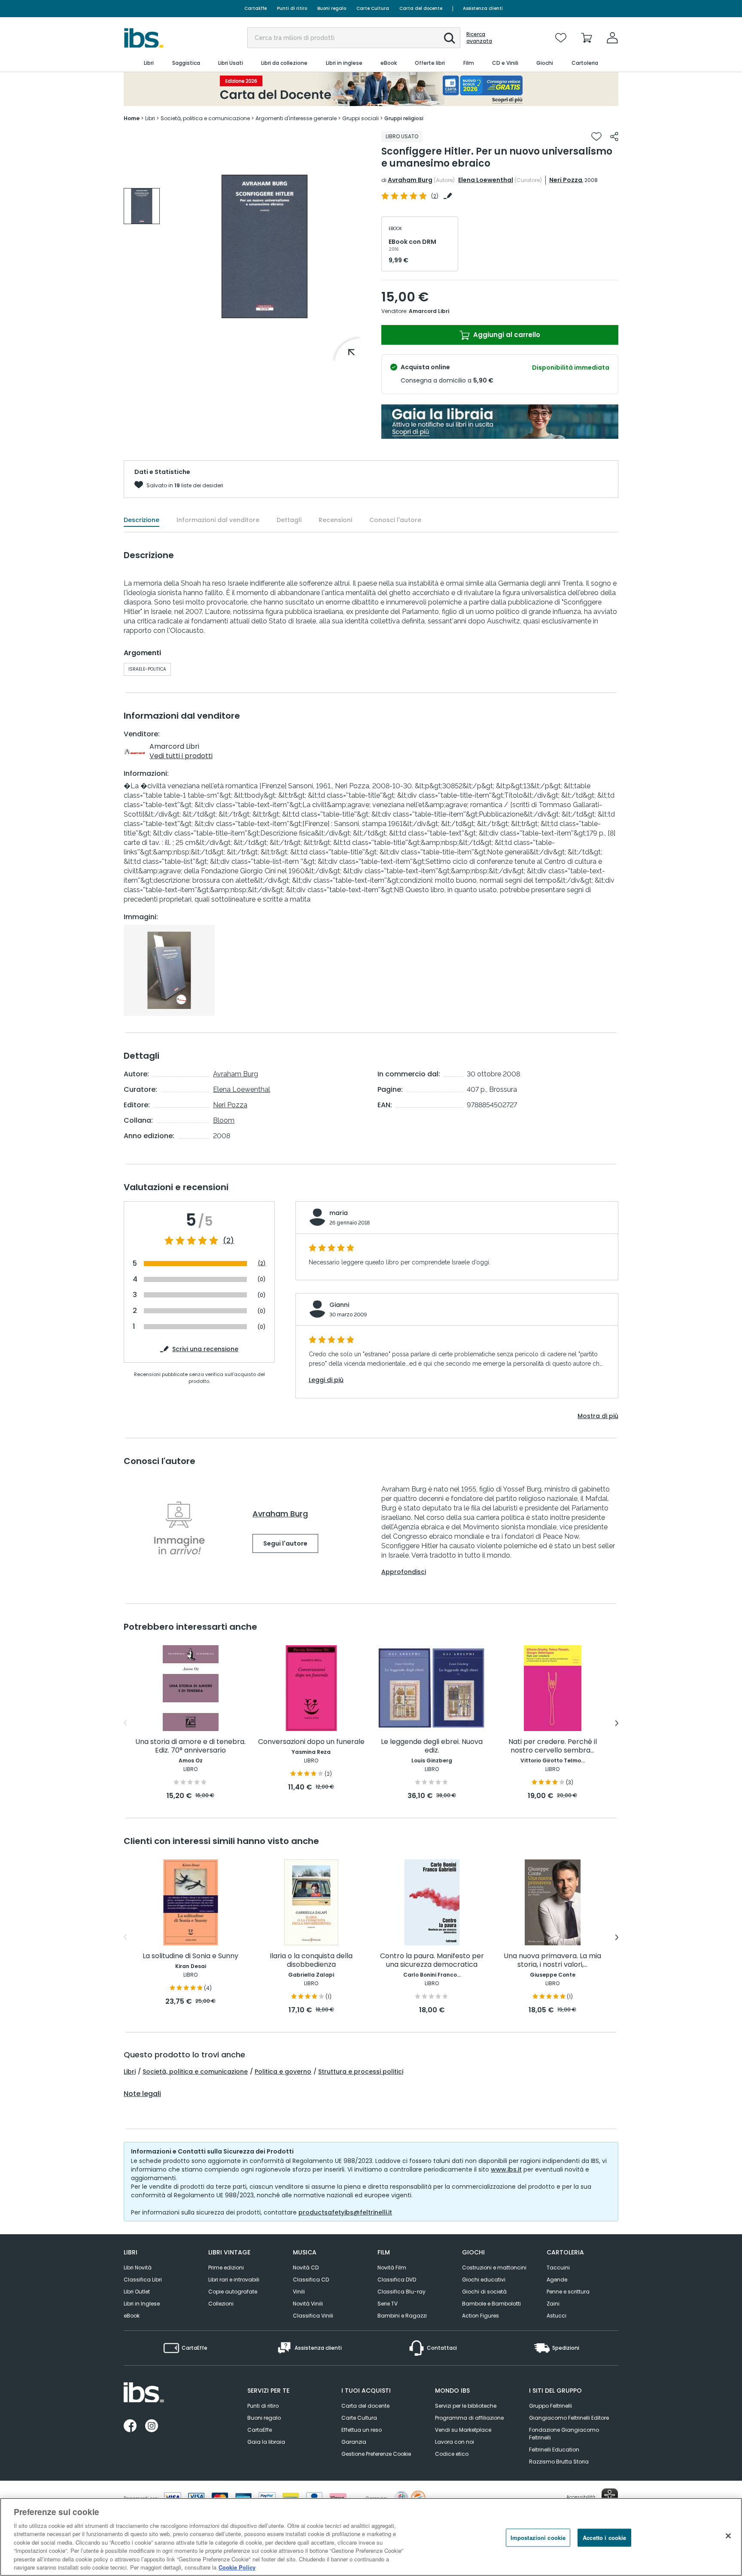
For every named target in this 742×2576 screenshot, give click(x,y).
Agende (557, 2280)
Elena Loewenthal (486, 180)
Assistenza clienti (483, 8)
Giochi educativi (484, 2280)
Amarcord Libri (429, 311)
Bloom (224, 1120)
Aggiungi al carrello (506, 335)
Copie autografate (233, 2292)
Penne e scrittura (568, 2292)
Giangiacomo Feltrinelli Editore (569, 2418)
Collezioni (221, 2304)
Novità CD (306, 2268)
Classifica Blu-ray (401, 2292)
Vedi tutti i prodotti (181, 756)
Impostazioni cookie (538, 2538)
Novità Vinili (308, 2304)
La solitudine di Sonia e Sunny (190, 1956)
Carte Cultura (373, 8)
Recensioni (335, 520)
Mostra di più (598, 1416)
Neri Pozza (566, 180)
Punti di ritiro (292, 8)
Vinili (299, 2292)
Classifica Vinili (313, 2316)
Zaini (553, 2304)
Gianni (339, 1305)
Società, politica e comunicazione (195, 2072)
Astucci (556, 2316)
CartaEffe (255, 8)
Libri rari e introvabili (234, 2280)
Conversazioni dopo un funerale (311, 1742)
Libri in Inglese (142, 2304)
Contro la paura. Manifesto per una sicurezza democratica (432, 1961)
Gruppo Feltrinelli (550, 2406)
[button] (450, 38)
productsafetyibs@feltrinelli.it (345, 2212)
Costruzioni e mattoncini (494, 2268)
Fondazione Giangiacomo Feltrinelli (564, 2434)
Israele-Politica (147, 669)
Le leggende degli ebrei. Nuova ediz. (432, 1746)
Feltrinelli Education (554, 2450)
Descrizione (141, 520)
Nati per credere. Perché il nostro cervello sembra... (553, 1746)
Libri (130, 2072)
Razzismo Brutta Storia (559, 2462)
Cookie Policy (237, 2567)
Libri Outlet (137, 2292)
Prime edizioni (226, 2268)
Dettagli (289, 520)
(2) (228, 1241)
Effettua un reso (362, 2430)
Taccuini (558, 2268)
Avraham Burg (410, 180)
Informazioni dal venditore (218, 520)
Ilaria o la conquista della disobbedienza (311, 1961)
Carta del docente (421, 8)
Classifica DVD (397, 2280)
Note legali (142, 2094)
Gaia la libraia (266, 2442)
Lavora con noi (455, 2442)
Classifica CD (311, 2280)
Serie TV (388, 2304)
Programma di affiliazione (469, 2418)
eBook (132, 2316)
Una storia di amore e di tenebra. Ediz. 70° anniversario (190, 1746)
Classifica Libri (143, 2280)
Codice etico (452, 2454)
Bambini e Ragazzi (402, 2316)
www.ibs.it (506, 2169)
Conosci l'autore (395, 520)
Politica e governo (283, 2072)
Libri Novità (138, 2268)
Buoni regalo (332, 8)
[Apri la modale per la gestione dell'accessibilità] (610, 2497)
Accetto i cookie (604, 2538)
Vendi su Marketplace (463, 2430)
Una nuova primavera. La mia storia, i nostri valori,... (552, 1961)
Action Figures (480, 2316)
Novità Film (392, 2268)
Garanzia (354, 2442)
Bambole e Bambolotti (491, 2304)
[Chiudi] (728, 2536)
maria (339, 1213)
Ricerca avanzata (479, 38)
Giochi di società (484, 2292)
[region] (371, 2537)
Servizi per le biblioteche (466, 2406)
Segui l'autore (285, 1543)
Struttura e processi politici (361, 2072)
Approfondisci (404, 1572)
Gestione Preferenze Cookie (376, 2454)
